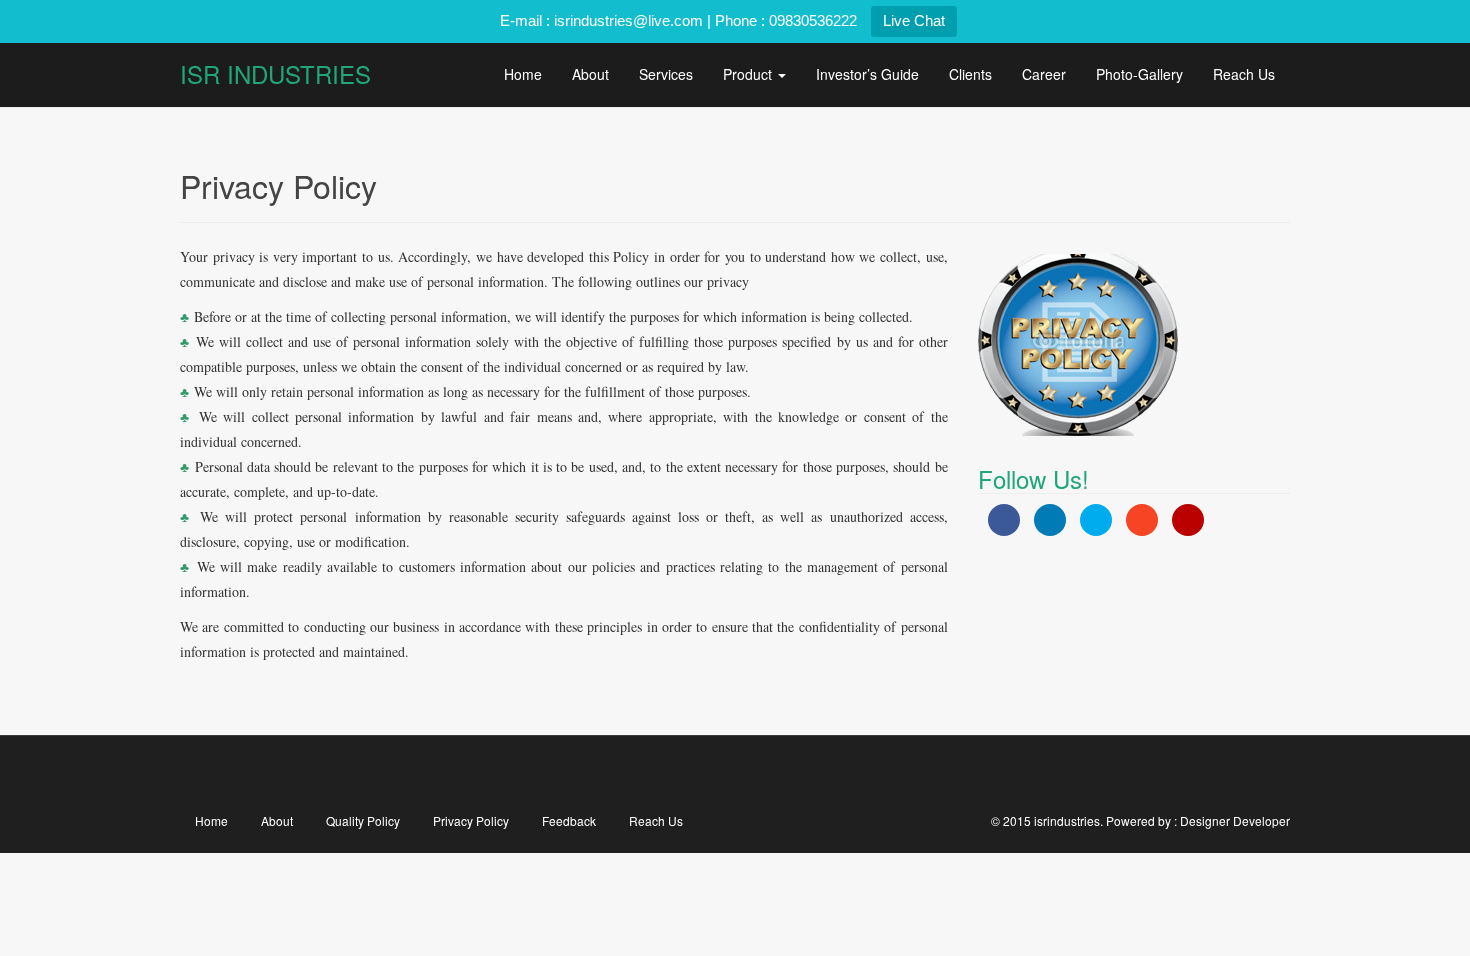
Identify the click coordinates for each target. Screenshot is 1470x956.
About (590, 74)
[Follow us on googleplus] (735, 773)
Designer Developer (1235, 820)
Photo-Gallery (1139, 74)
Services (666, 74)
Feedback (569, 820)
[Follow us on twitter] (678, 773)
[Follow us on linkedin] (849, 773)
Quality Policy (363, 820)
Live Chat (914, 20)
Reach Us (1244, 74)
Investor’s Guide (867, 74)
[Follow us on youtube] (792, 773)
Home (523, 74)
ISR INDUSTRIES (275, 73)
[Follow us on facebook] (621, 773)
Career (1044, 74)
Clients (970, 74)
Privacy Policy (471, 820)
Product (749, 74)
